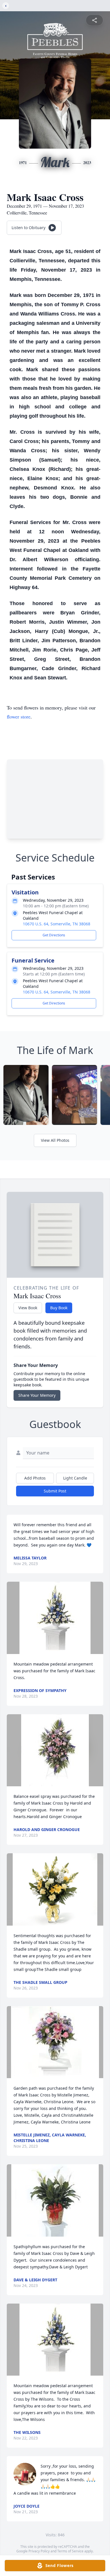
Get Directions (54, 935)
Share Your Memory (37, 1395)
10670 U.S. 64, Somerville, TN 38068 (57, 924)
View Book (28, 1308)
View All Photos (55, 1140)
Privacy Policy (39, 2551)
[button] (55, 1618)
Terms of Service (70, 2551)
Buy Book (59, 1308)
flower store (19, 717)
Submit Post (55, 1491)
